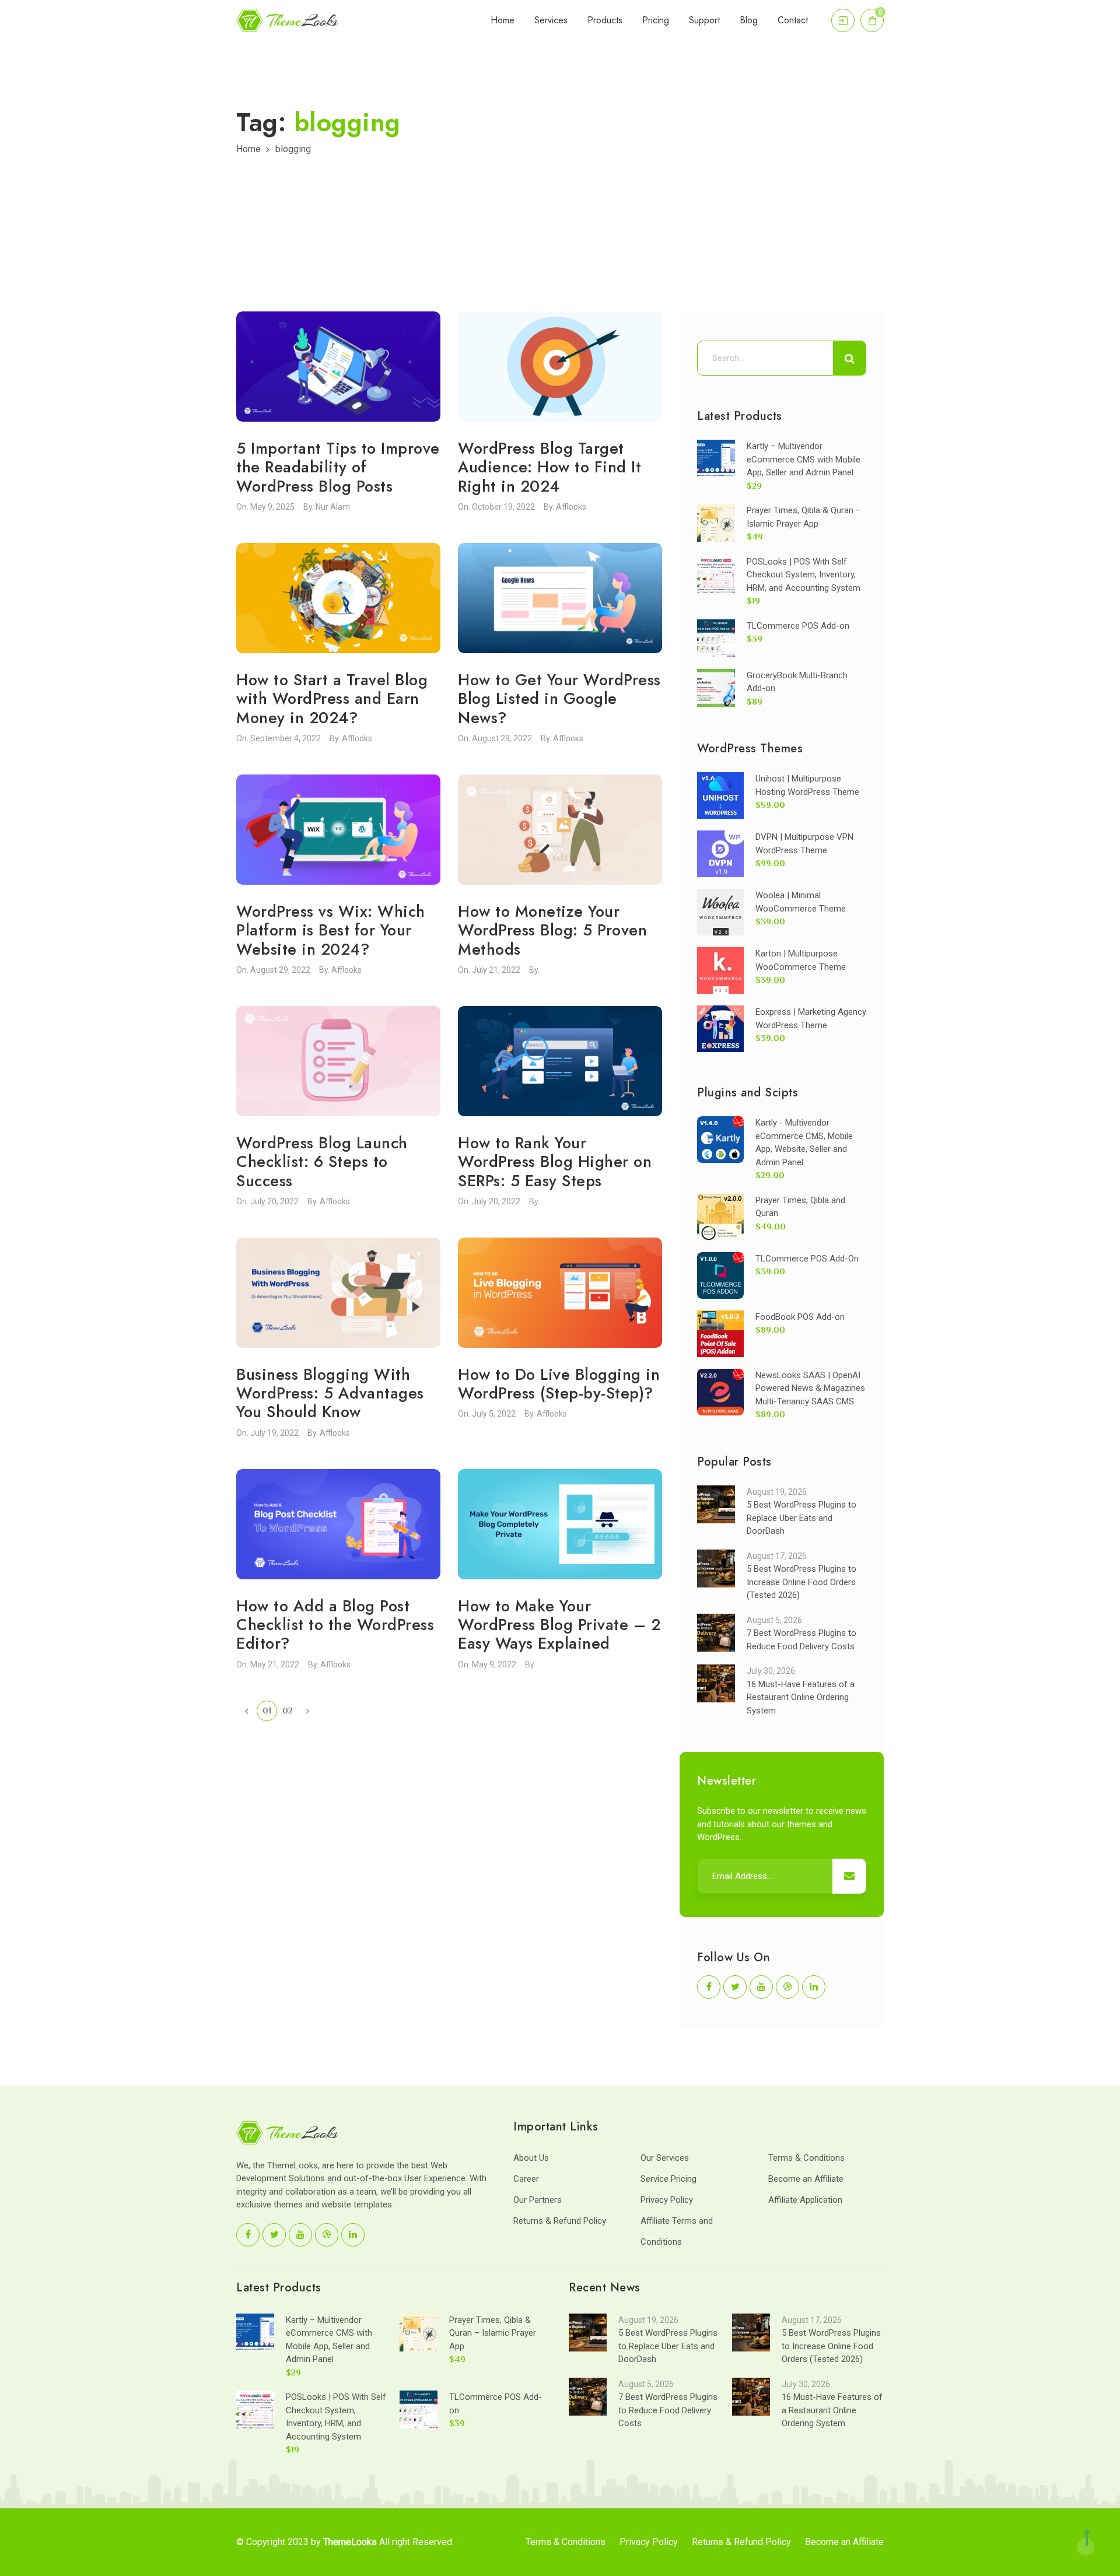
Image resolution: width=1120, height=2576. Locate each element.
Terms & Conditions (806, 2158)
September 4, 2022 (286, 738)
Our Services (665, 2158)
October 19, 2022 (503, 507)
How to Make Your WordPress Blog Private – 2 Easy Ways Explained (559, 1625)
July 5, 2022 (494, 1414)
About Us (531, 2158)
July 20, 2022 (274, 1201)
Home (503, 20)
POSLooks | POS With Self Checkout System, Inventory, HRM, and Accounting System (804, 575)
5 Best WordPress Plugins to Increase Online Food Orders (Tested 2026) (801, 1582)
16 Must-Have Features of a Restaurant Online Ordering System (801, 1697)
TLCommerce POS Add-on (798, 626)
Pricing (656, 20)
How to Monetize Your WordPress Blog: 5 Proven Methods (552, 930)
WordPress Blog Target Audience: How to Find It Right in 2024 (549, 467)
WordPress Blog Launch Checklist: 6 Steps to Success (322, 1162)
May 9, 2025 (272, 507)
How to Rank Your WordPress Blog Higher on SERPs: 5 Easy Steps (555, 1162)
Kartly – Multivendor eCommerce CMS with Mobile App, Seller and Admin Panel (804, 459)
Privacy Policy (667, 2200)
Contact (793, 20)
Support (704, 20)
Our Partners (538, 2200)
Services (551, 20)
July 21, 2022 (496, 970)
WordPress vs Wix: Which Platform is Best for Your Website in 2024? (331, 930)
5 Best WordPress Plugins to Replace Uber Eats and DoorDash (801, 1518)
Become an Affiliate (806, 2179)
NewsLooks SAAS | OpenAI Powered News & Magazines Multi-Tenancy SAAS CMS (810, 1388)
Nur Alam (333, 507)
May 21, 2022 (275, 1664)
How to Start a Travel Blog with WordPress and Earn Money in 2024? (332, 699)
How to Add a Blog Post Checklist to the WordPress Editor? (335, 1625)
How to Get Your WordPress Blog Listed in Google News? (559, 699)
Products (605, 20)
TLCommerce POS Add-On (807, 1259)
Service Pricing (668, 2179)
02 (288, 1710)
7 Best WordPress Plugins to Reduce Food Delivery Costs (668, 2410)
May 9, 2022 (494, 1664)
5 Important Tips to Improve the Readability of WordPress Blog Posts (338, 467)
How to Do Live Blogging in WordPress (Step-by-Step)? (559, 1384)
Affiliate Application (805, 2200)
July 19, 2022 (274, 1433)
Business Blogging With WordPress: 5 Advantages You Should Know (330, 1393)
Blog (749, 20)
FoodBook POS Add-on (800, 1317)
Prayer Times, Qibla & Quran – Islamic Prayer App (493, 2333)
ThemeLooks (350, 2542)
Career (526, 2179)
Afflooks (571, 507)
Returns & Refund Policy (560, 2221)
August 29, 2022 (502, 738)
